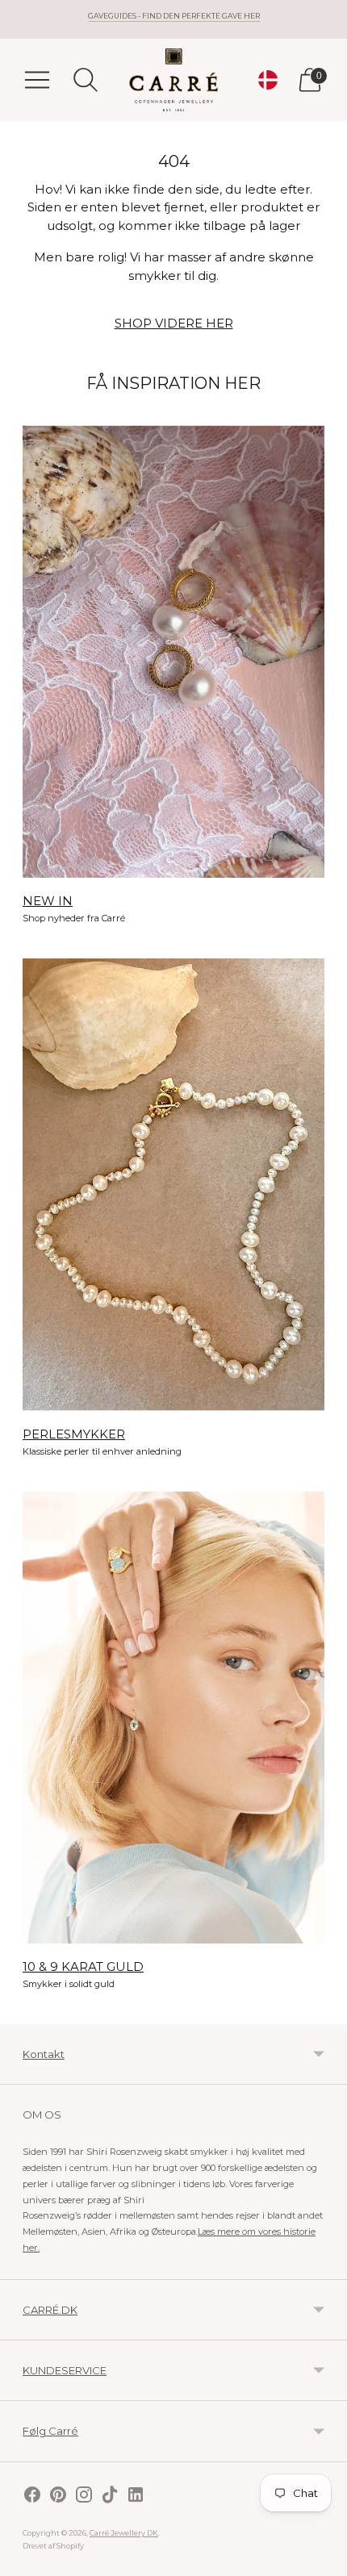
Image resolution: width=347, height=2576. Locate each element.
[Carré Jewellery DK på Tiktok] (110, 2497)
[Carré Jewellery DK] (173, 80)
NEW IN (48, 901)
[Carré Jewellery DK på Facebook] (32, 2497)
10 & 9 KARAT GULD (83, 1966)
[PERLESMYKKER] (173, 1185)
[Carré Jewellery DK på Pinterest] (58, 2497)
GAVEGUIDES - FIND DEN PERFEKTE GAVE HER (174, 16)
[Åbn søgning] (86, 80)
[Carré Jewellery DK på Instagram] (84, 2497)
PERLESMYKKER (74, 1434)
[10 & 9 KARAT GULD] (173, 1717)
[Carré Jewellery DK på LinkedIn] (136, 2497)
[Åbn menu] (37, 80)
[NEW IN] (173, 651)
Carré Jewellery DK (124, 2533)
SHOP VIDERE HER (174, 323)
